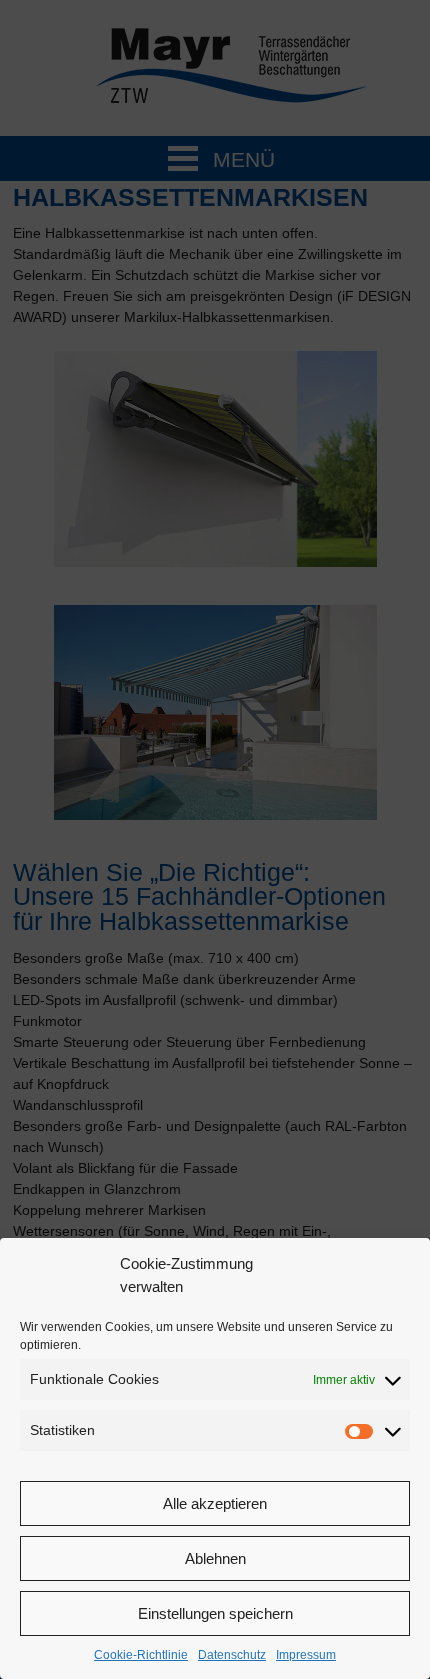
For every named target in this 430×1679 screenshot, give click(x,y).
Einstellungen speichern (215, 1613)
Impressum (306, 1655)
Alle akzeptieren (215, 1503)
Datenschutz (232, 1655)
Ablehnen (215, 1558)
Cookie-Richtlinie (141, 1655)
